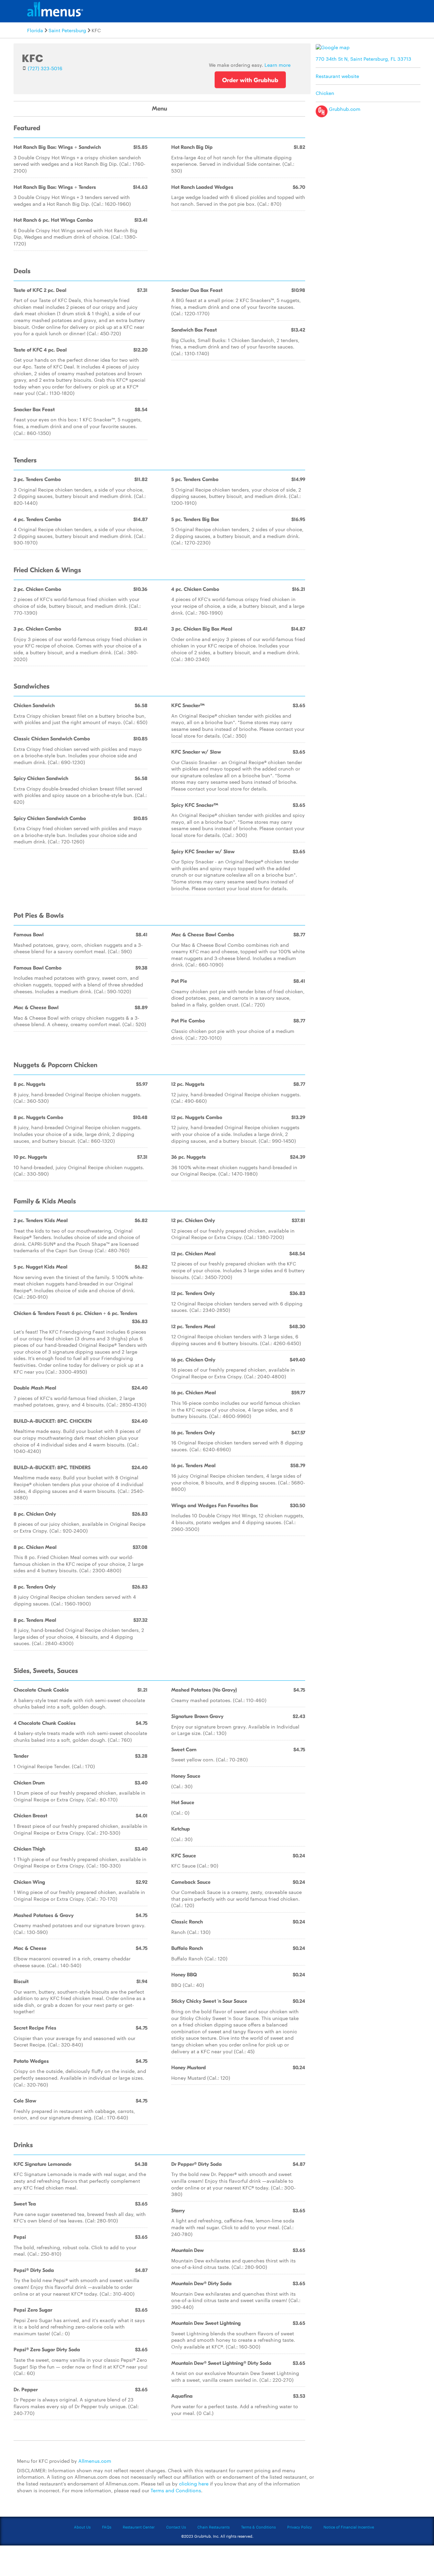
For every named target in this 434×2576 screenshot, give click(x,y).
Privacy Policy (300, 2527)
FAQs (107, 2527)
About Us (82, 2527)
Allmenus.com (95, 2461)
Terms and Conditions (176, 2490)
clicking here (194, 2483)
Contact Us (176, 2527)
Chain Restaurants (213, 2527)
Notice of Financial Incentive (349, 2527)
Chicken (325, 93)
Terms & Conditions (258, 2527)
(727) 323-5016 (45, 68)
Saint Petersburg (67, 30)
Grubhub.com (344, 109)
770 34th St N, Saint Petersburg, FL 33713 (363, 59)
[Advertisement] (370, 168)
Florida (35, 30)
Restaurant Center (139, 2527)
